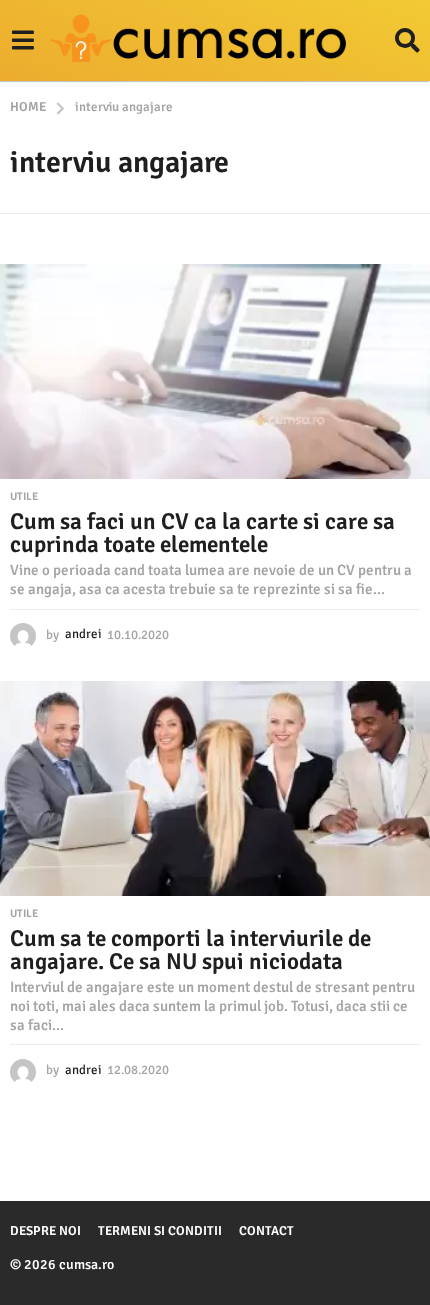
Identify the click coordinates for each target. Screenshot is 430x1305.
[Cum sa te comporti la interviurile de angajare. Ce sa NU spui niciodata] (215, 788)
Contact (266, 1231)
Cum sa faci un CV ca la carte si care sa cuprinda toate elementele (202, 533)
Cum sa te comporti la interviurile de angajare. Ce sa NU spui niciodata (190, 950)
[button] (22, 41)
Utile (24, 497)
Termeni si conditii (160, 1231)
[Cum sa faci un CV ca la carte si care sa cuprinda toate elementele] (215, 371)
